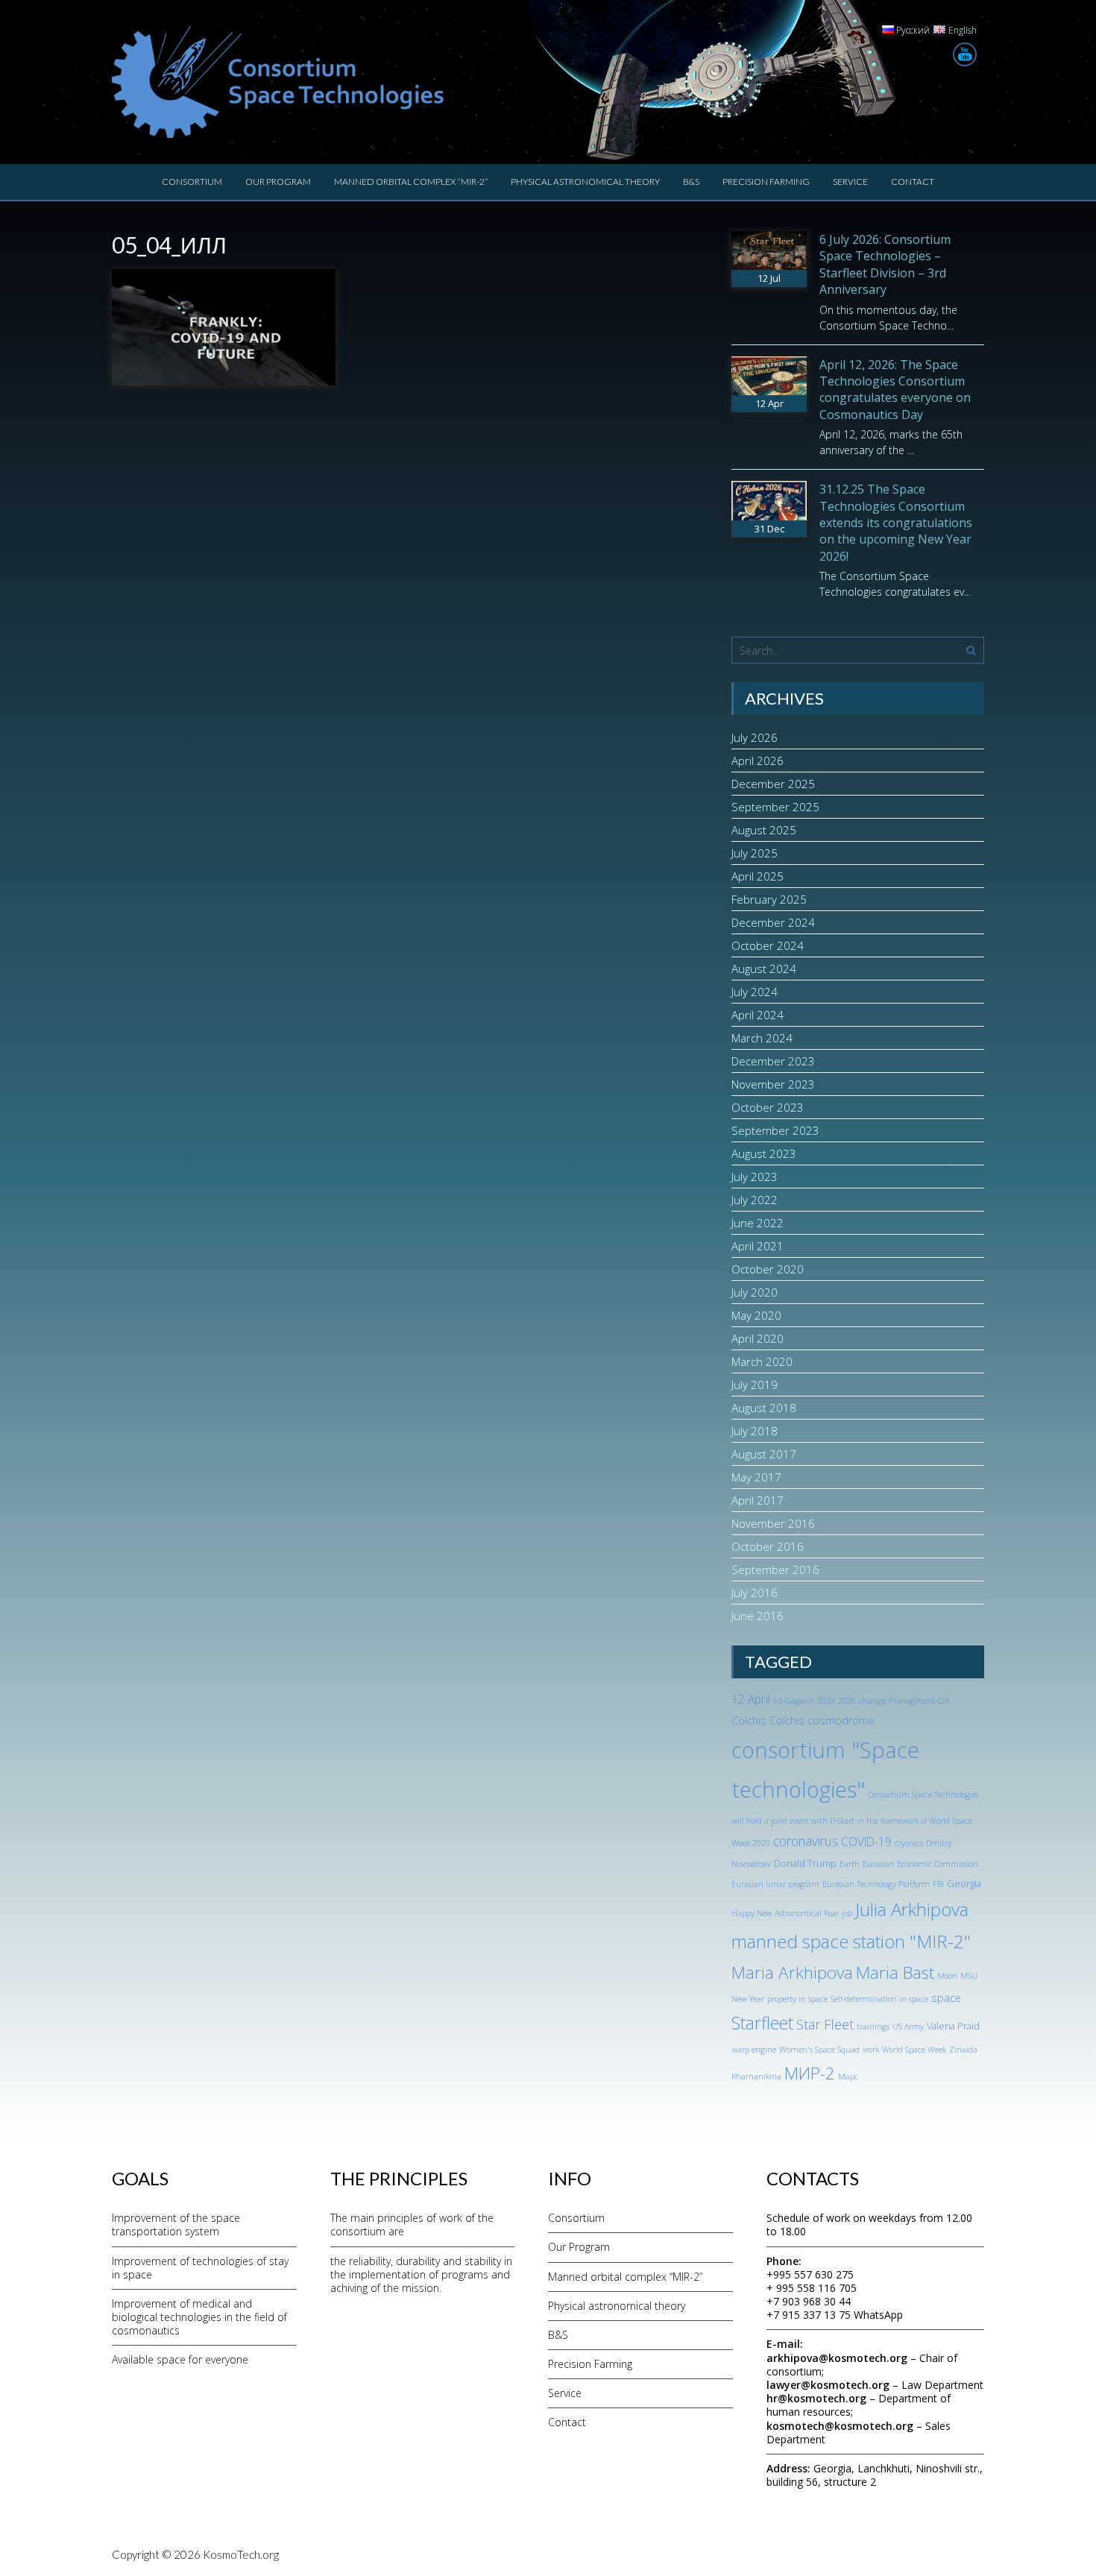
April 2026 (758, 760)
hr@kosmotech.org (816, 2398)
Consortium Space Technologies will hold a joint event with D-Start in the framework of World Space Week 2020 (855, 1819)
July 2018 (755, 1431)
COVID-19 (866, 1842)
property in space (797, 1999)
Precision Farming (766, 182)
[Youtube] (965, 54)
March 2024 (762, 1038)
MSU (969, 1976)
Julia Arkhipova (912, 1909)
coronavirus (806, 1841)
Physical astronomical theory (585, 182)
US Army (908, 2027)
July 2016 (755, 1593)
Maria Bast (895, 1972)
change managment (897, 1701)
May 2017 (756, 1477)
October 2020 (768, 1269)
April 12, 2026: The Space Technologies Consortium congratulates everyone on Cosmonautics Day (895, 390)
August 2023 (764, 1153)
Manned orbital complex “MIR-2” (411, 182)
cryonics (909, 1843)
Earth (850, 1864)
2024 (826, 1701)
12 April (751, 1699)
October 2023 (768, 1107)
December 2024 (773, 922)
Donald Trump (805, 1863)
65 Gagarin (794, 1701)
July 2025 (755, 853)
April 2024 (758, 1015)
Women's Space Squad (819, 2050)
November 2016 (773, 1523)
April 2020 (758, 1338)
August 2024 (764, 969)
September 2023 (775, 1130)
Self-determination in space (879, 1999)
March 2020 (762, 1361)
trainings (873, 2027)
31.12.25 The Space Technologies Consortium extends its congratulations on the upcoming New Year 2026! (896, 523)
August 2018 (764, 1408)
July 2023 (755, 1177)
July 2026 (755, 737)
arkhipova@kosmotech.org (837, 2358)
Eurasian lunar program (775, 1884)
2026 (847, 1701)
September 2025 (775, 807)
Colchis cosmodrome (822, 1720)
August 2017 (764, 1454)
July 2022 (755, 1200)
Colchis (749, 1720)
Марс (848, 2076)
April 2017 (758, 1500)
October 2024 (768, 945)
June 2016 (758, 1616)
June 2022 (758, 1223)
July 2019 (755, 1385)
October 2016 (768, 1546)
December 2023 (773, 1061)
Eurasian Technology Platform (876, 1884)
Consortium (192, 182)
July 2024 (755, 992)
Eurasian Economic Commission (920, 1864)
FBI (938, 1884)
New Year (748, 1999)
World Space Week (914, 2050)
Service (850, 182)
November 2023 (773, 1084)
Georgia (964, 1883)
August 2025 (764, 830)
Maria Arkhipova (792, 1972)
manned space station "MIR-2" (851, 1941)
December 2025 (773, 784)
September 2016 (775, 1569)
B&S (691, 182)
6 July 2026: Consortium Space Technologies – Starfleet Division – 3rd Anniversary (885, 264)
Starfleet (762, 2023)
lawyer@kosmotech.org (828, 2385)
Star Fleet (825, 2024)
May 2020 (756, 1315)
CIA (944, 1701)
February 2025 (769, 899)
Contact (913, 182)
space (946, 1998)
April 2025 (758, 876)
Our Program (278, 182)
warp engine (754, 2050)
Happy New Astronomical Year (785, 1913)
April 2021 (758, 1246)
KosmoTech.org (241, 2554)
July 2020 (755, 1292)
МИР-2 (810, 2073)
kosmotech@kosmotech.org (840, 2426)
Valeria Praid (953, 2026)
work (871, 2050)
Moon (947, 1976)
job (847, 1913)
